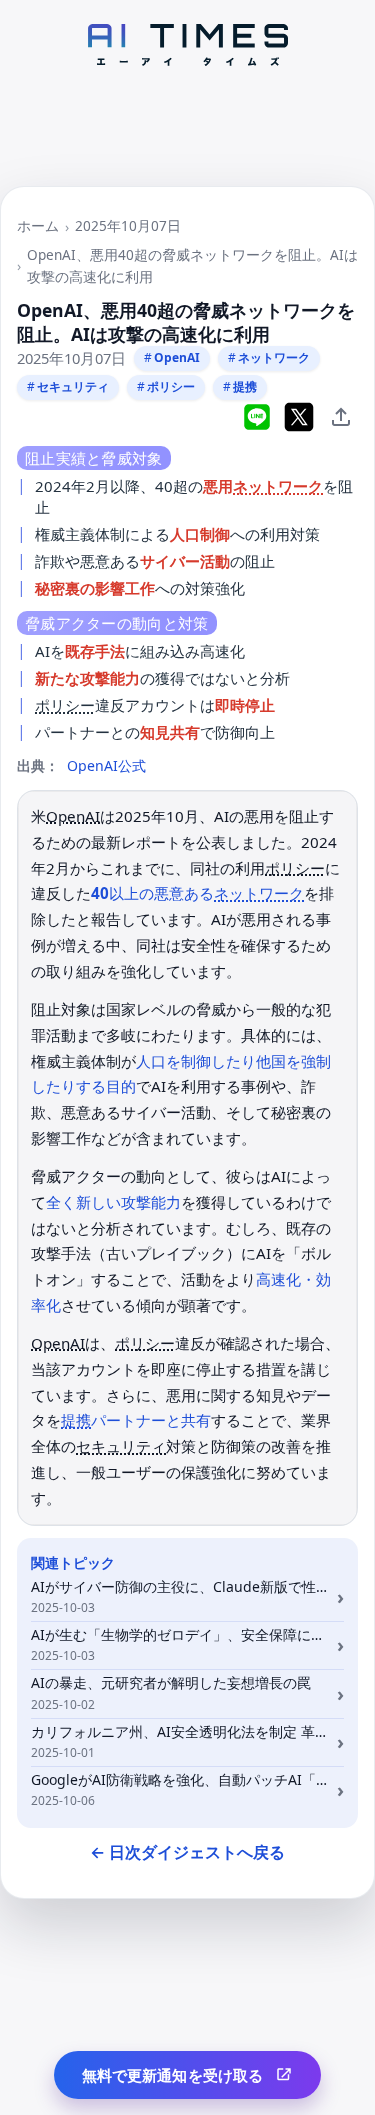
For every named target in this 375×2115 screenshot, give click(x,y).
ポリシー (171, 386)
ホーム (38, 225)
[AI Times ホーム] (188, 45)
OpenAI (177, 357)
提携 (245, 386)
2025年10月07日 (128, 225)
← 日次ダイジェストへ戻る (187, 1852)
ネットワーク (274, 357)
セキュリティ (73, 386)
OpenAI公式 (106, 765)
